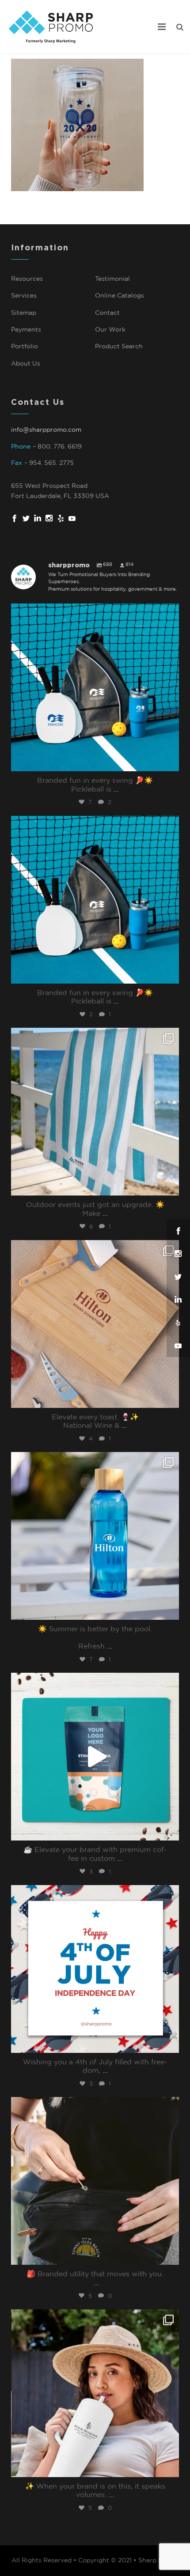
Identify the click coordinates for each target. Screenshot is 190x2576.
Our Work (110, 330)
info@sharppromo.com (46, 430)
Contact (107, 313)
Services (24, 296)
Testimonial (112, 279)
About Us (26, 364)
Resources (27, 279)
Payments (26, 330)
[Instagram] (170, 763)
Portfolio (25, 347)
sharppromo (93, 613)
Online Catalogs (120, 296)
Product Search (119, 347)
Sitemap (24, 313)
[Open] (95, 687)
